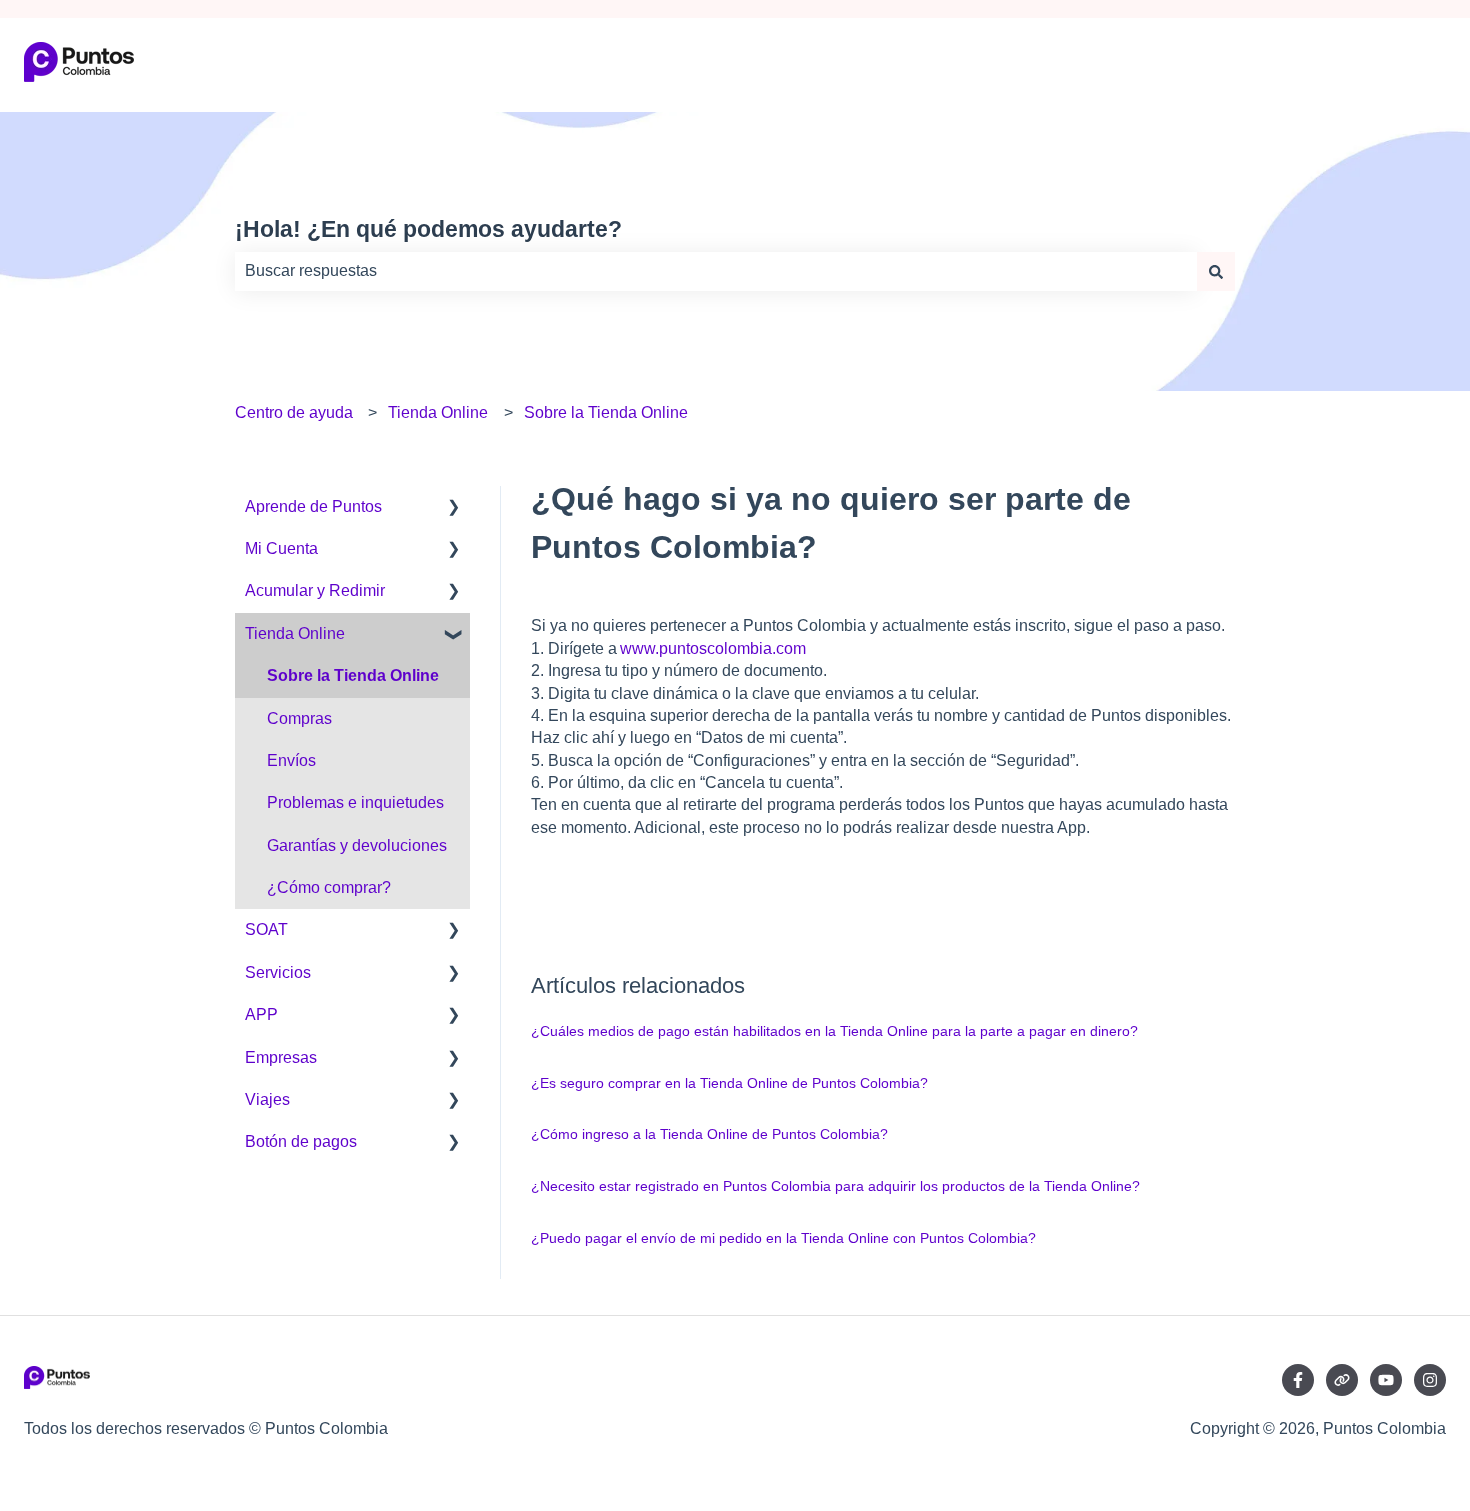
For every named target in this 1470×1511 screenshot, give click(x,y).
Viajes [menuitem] (267, 1099)
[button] (454, 508)
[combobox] (716, 271)
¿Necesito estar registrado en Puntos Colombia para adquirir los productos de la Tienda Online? (835, 1186)
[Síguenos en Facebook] (1298, 1380)
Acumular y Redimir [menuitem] (315, 590)
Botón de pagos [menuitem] (301, 1141)
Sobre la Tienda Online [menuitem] (353, 675)
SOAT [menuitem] (266, 929)
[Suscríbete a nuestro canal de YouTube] (1386, 1380)
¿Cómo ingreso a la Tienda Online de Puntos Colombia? (709, 1134)
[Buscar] (1216, 271)
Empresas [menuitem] (281, 1057)
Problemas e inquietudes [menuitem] (355, 802)
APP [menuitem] (261, 1014)
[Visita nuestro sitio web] (1342, 1380)
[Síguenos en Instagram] (1430, 1380)
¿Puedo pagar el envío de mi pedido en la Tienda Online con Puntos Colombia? (783, 1238)
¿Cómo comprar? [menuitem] (329, 887)
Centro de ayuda (294, 412)
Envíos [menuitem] (291, 760)
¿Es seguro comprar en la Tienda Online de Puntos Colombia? (729, 1083)
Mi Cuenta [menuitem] (281, 548)
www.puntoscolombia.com (713, 648)
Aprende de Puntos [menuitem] (313, 506)
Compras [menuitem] (299, 718)
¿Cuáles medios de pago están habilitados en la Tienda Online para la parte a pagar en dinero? (834, 1031)
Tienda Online (438, 412)
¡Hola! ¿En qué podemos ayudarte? (428, 229)
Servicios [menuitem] (278, 972)
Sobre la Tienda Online (606, 412)
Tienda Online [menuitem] (295, 633)
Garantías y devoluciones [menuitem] (357, 845)
